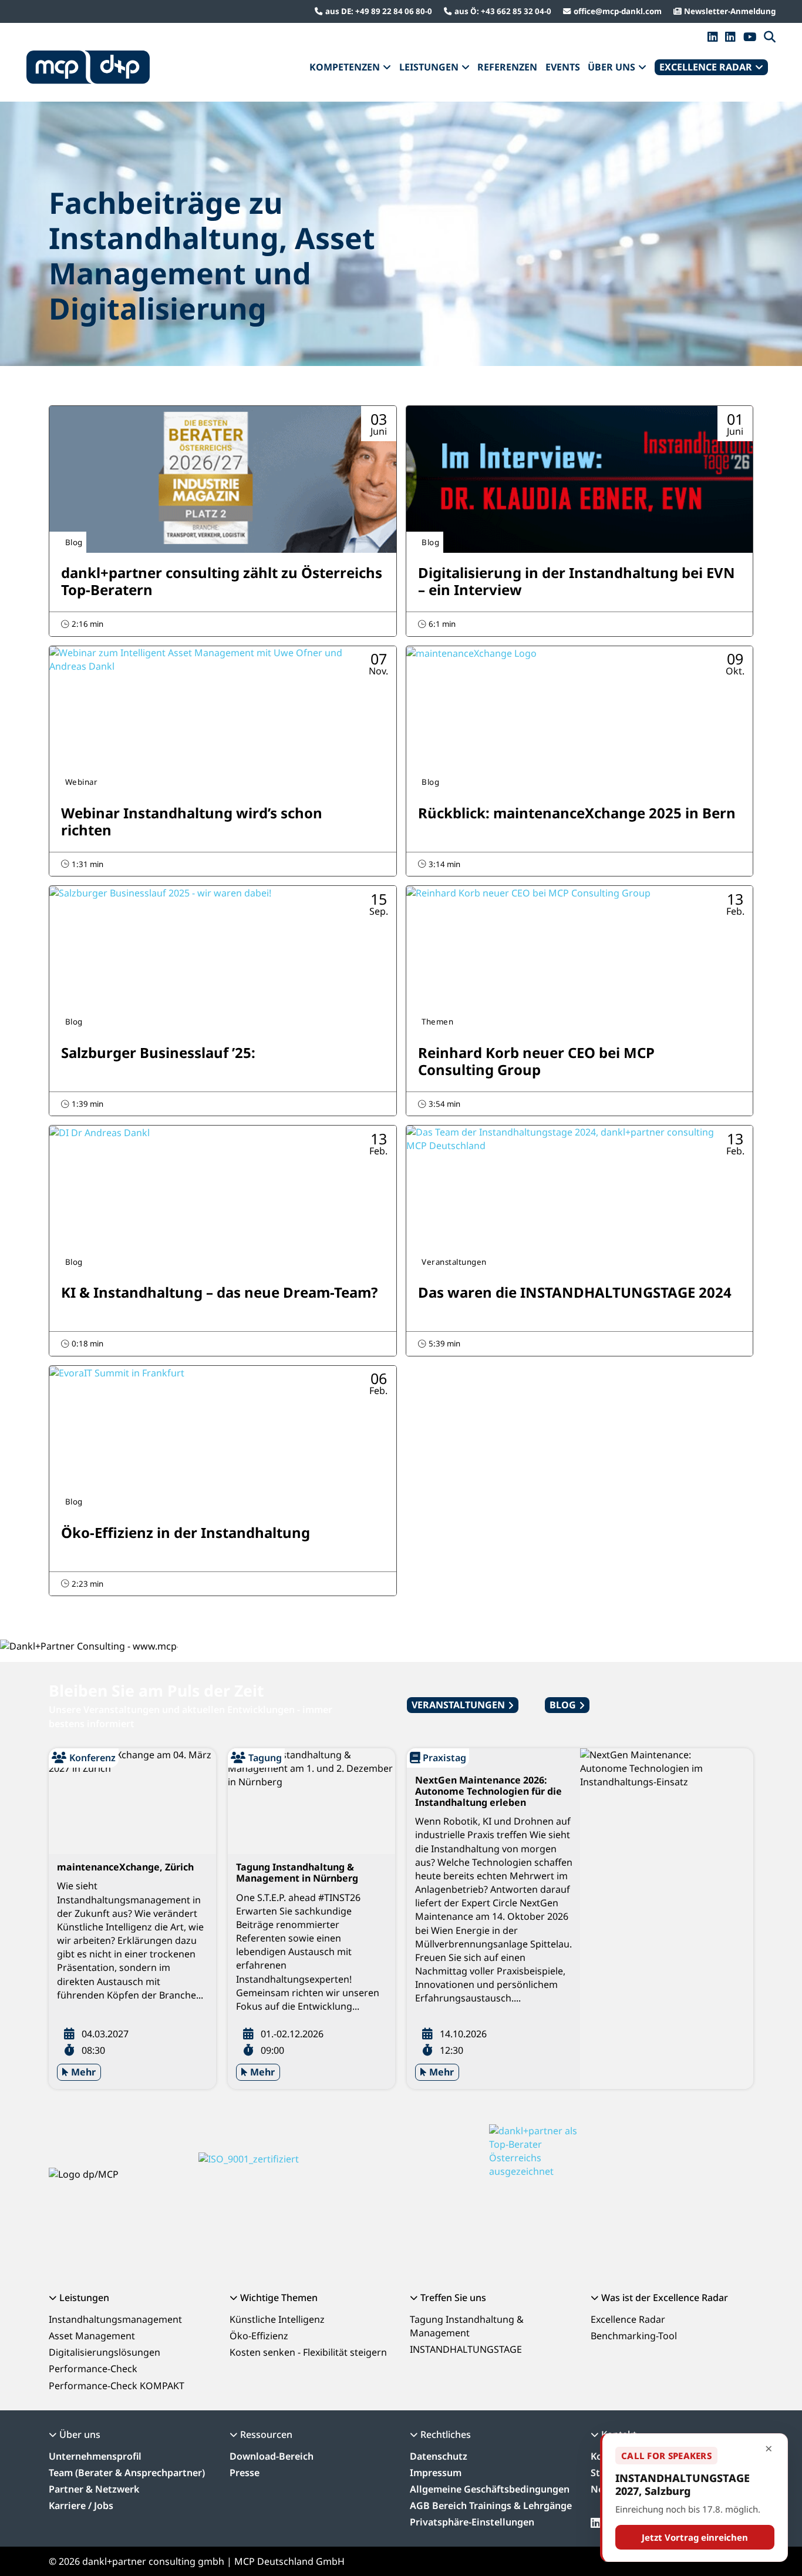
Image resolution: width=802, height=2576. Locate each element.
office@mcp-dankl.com (618, 11)
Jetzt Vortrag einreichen (695, 2537)
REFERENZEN (507, 67)
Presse (245, 2473)
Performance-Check (93, 2369)
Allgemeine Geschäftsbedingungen (490, 2489)
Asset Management (92, 2336)
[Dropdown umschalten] (387, 68)
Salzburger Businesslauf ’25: (158, 1052)
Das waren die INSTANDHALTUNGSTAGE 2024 (575, 1292)
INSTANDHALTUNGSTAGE (466, 2349)
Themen (437, 1022)
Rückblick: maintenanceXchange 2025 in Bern (577, 813)
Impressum (436, 2473)
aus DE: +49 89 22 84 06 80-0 (379, 11)
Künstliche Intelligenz (277, 2319)
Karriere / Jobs (81, 2506)
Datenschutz (439, 2456)
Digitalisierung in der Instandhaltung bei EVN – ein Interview (577, 581)
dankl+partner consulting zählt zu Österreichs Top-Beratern (222, 581)
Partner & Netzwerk (94, 2489)
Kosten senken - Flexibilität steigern (308, 2352)
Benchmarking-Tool (634, 2336)
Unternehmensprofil (95, 2456)
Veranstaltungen (454, 1262)
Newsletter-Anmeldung (730, 11)
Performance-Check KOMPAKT (117, 2386)
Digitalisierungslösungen (105, 2352)
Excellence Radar (628, 2319)
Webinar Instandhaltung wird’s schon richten (192, 821)
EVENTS (563, 67)
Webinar (82, 782)
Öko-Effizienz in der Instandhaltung (186, 1532)
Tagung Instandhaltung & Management (467, 2326)
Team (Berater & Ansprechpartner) (127, 2473)
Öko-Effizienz (259, 2336)
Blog (74, 542)
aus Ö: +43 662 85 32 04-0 (503, 11)
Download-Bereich (272, 2456)
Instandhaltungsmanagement (115, 2319)
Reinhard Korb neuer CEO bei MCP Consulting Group (536, 1061)
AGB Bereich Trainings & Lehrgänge (491, 2506)
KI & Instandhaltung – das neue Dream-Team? (219, 1292)
